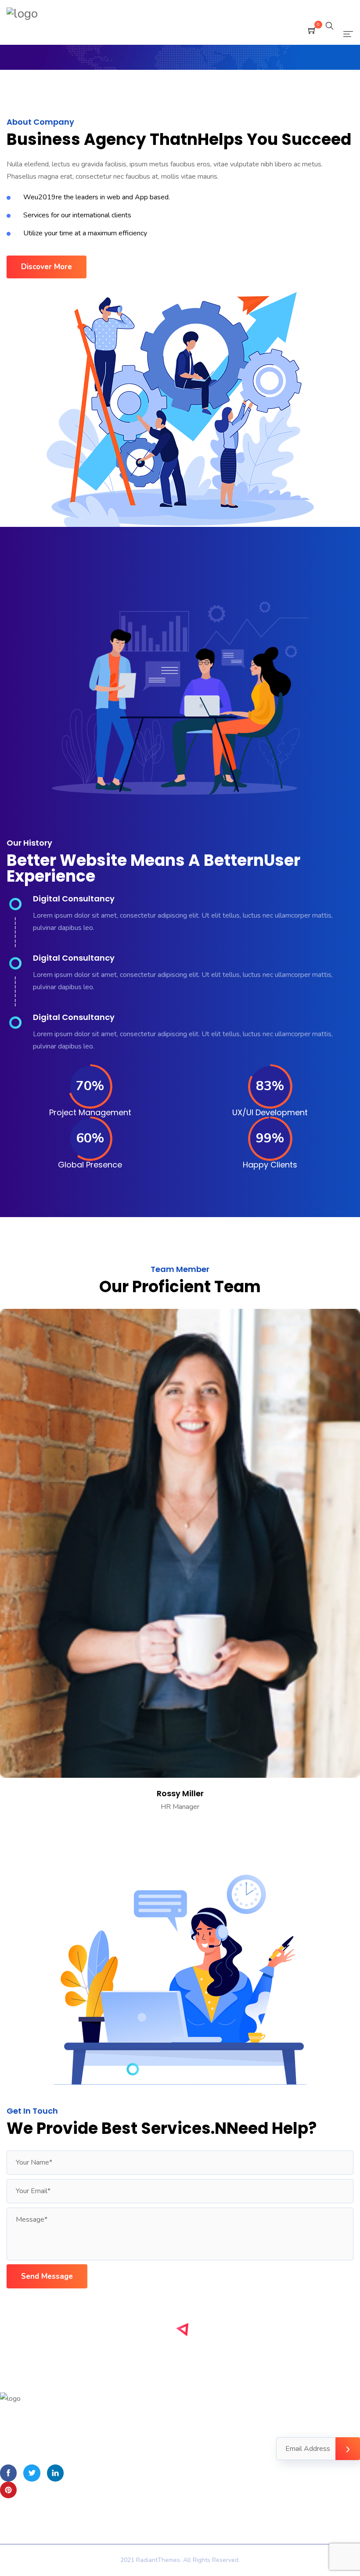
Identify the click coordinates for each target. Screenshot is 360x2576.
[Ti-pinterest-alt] (8, 2490)
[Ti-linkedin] (55, 2473)
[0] (312, 31)
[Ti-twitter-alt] (32, 2473)
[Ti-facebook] (8, 2473)
